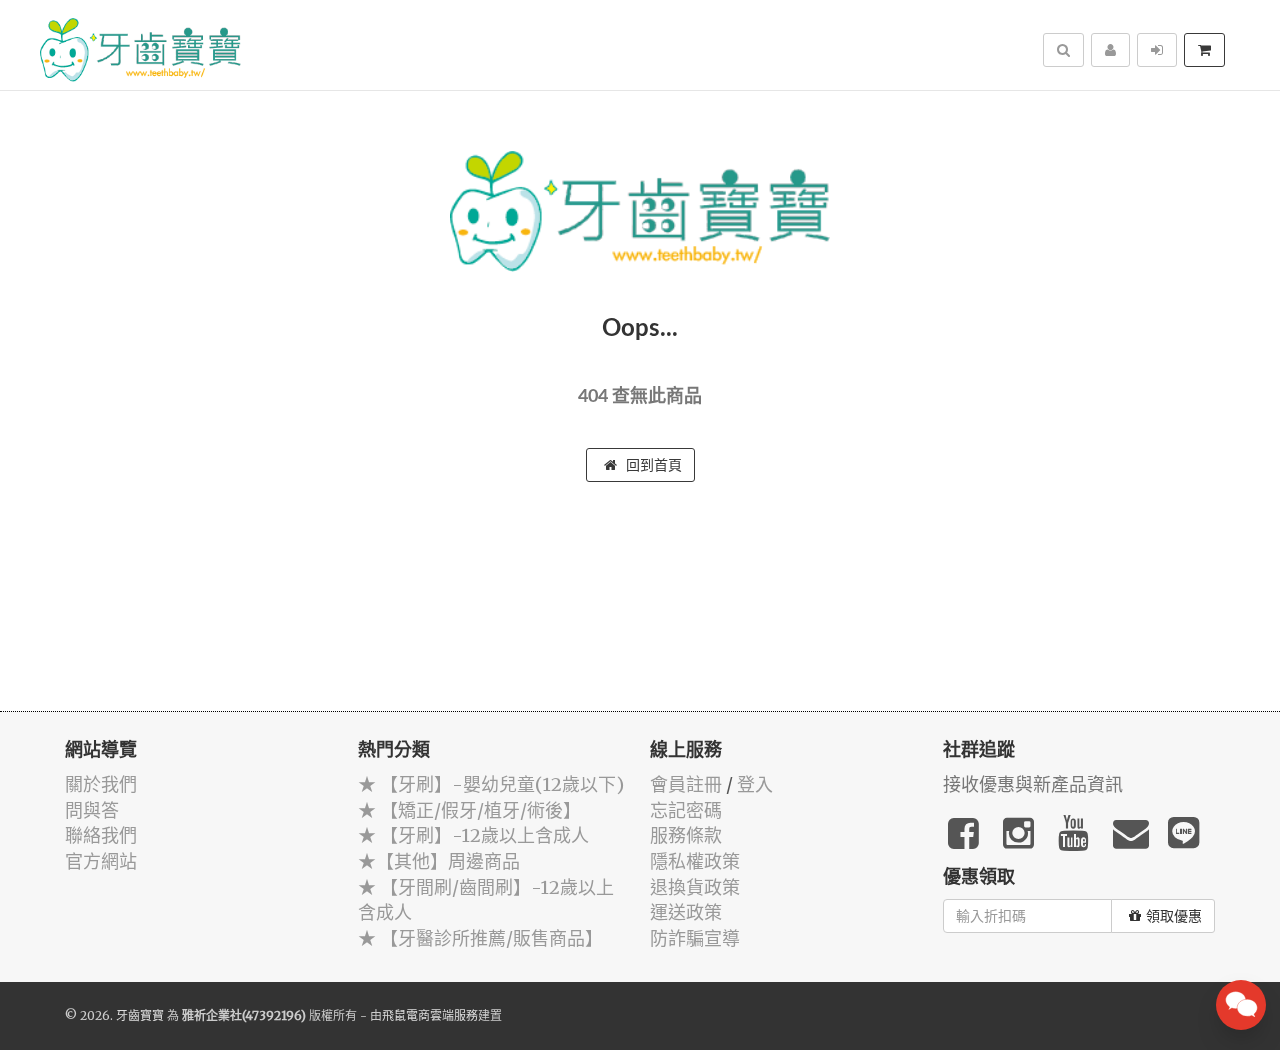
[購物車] (1204, 50)
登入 (755, 784)
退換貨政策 (695, 887)
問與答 (92, 810)
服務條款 (686, 835)
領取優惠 (1174, 916)
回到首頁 (652, 465)
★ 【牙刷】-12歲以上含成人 (473, 835)
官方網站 (101, 861)
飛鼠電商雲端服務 (430, 1015)
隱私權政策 (695, 861)
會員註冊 (686, 784)
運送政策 (686, 912)
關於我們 (101, 784)
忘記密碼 (686, 810)
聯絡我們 (101, 835)
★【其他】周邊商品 (439, 861)
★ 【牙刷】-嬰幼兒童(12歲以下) (491, 784)
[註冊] (1110, 50)
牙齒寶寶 (140, 1015)
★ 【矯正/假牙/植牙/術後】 (469, 810)
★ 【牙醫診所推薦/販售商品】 (480, 938)
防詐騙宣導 (695, 938)
